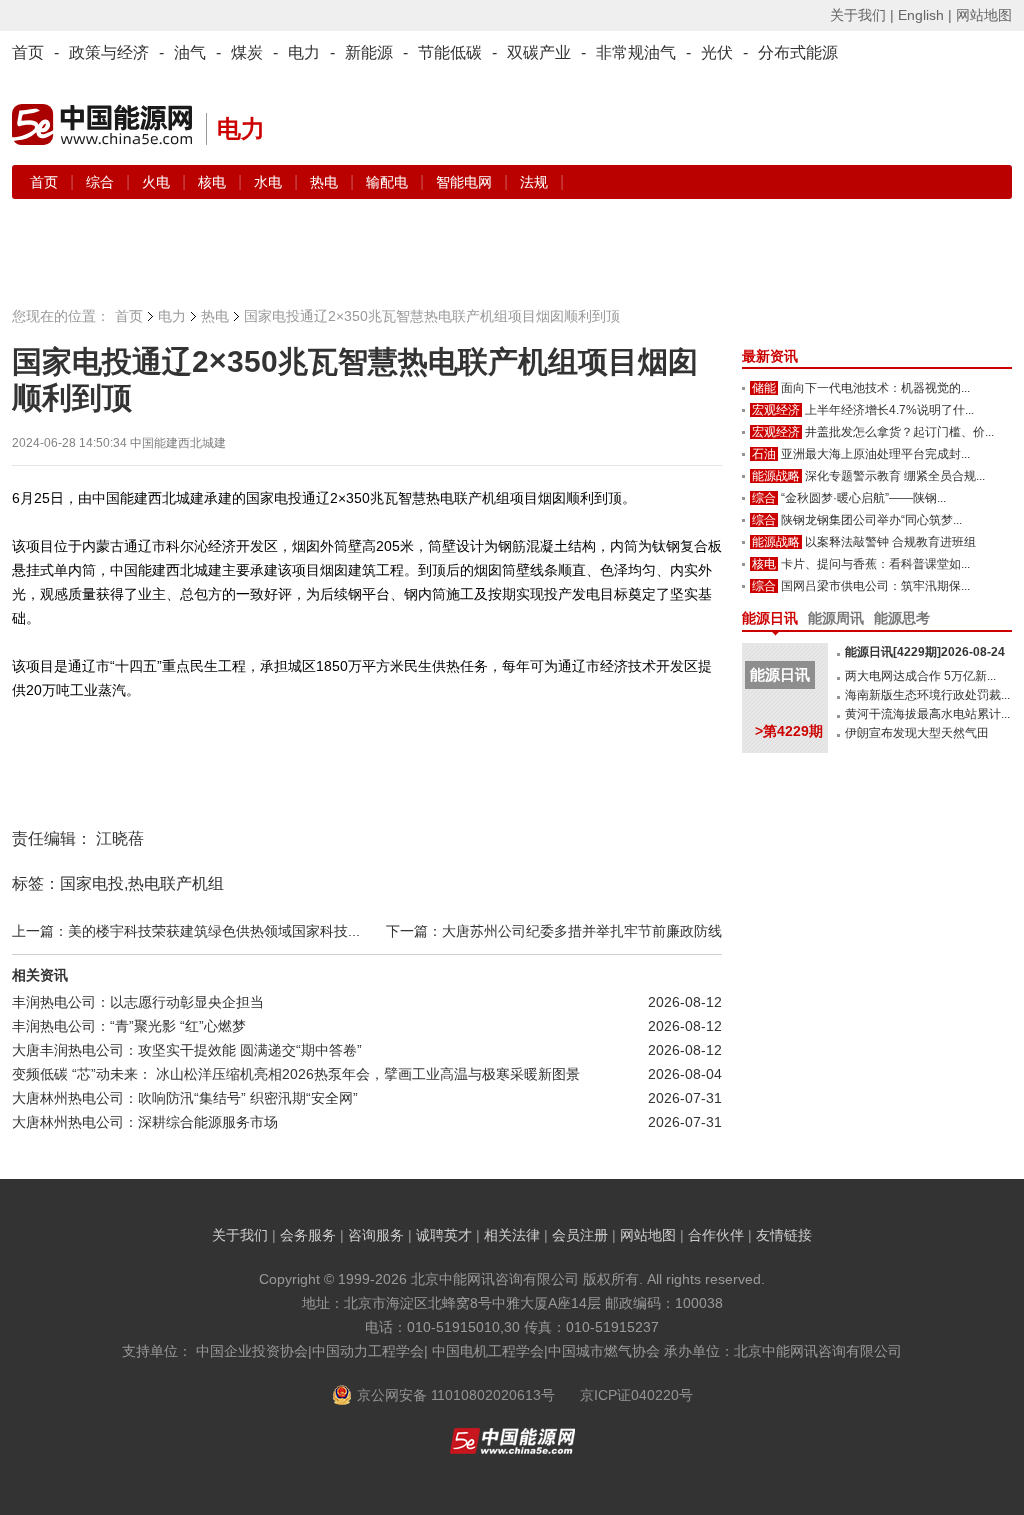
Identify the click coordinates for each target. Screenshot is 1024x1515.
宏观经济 (776, 410)
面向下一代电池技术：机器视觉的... (875, 388)
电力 (304, 52)
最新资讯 (770, 356)
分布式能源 (798, 52)
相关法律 (512, 1235)
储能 (764, 388)
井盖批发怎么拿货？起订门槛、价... (899, 432)
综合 (102, 182)
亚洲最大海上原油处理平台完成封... (875, 454)
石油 (764, 454)
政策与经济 (109, 52)
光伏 (717, 52)
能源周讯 (836, 618)
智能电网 (466, 182)
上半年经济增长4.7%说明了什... (889, 410)
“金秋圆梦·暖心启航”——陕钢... (863, 498)
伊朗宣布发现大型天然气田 (917, 733)
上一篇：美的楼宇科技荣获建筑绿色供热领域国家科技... (186, 931)
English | (925, 15)
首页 (28, 52)
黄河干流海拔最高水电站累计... (927, 714)
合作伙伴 (716, 1235)
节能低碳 (450, 52)
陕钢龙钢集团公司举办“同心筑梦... (871, 520)
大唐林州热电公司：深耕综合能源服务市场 (145, 1122)
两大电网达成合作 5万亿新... (920, 676)
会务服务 (308, 1235)
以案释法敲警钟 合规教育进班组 (890, 542)
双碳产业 (539, 52)
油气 (190, 52)
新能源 (369, 52)
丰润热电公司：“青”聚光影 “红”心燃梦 (129, 1026)
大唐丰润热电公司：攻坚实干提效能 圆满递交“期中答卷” (187, 1050)
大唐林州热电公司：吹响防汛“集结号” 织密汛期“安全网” (185, 1098)
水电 (270, 182)
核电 (214, 182)
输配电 (389, 182)
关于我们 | (862, 15)
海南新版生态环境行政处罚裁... (927, 695)
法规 (534, 182)
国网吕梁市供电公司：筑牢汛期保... (875, 586)
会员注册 (580, 1235)
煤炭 (247, 52)
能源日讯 (770, 618)
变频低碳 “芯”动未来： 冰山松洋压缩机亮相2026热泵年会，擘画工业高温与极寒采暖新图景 (296, 1074)
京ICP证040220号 (636, 1395)
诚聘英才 (444, 1235)
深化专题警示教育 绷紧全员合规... (895, 476)
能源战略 (776, 476)
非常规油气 (636, 52)
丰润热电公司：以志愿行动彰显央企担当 (138, 1002)
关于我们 (240, 1235)
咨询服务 (376, 1235)
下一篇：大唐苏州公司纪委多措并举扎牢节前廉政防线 (554, 931)
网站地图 (984, 15)
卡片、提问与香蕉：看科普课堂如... (875, 564)
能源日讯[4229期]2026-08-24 (925, 652)
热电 (326, 182)
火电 (158, 182)
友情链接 (784, 1235)
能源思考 (902, 618)
